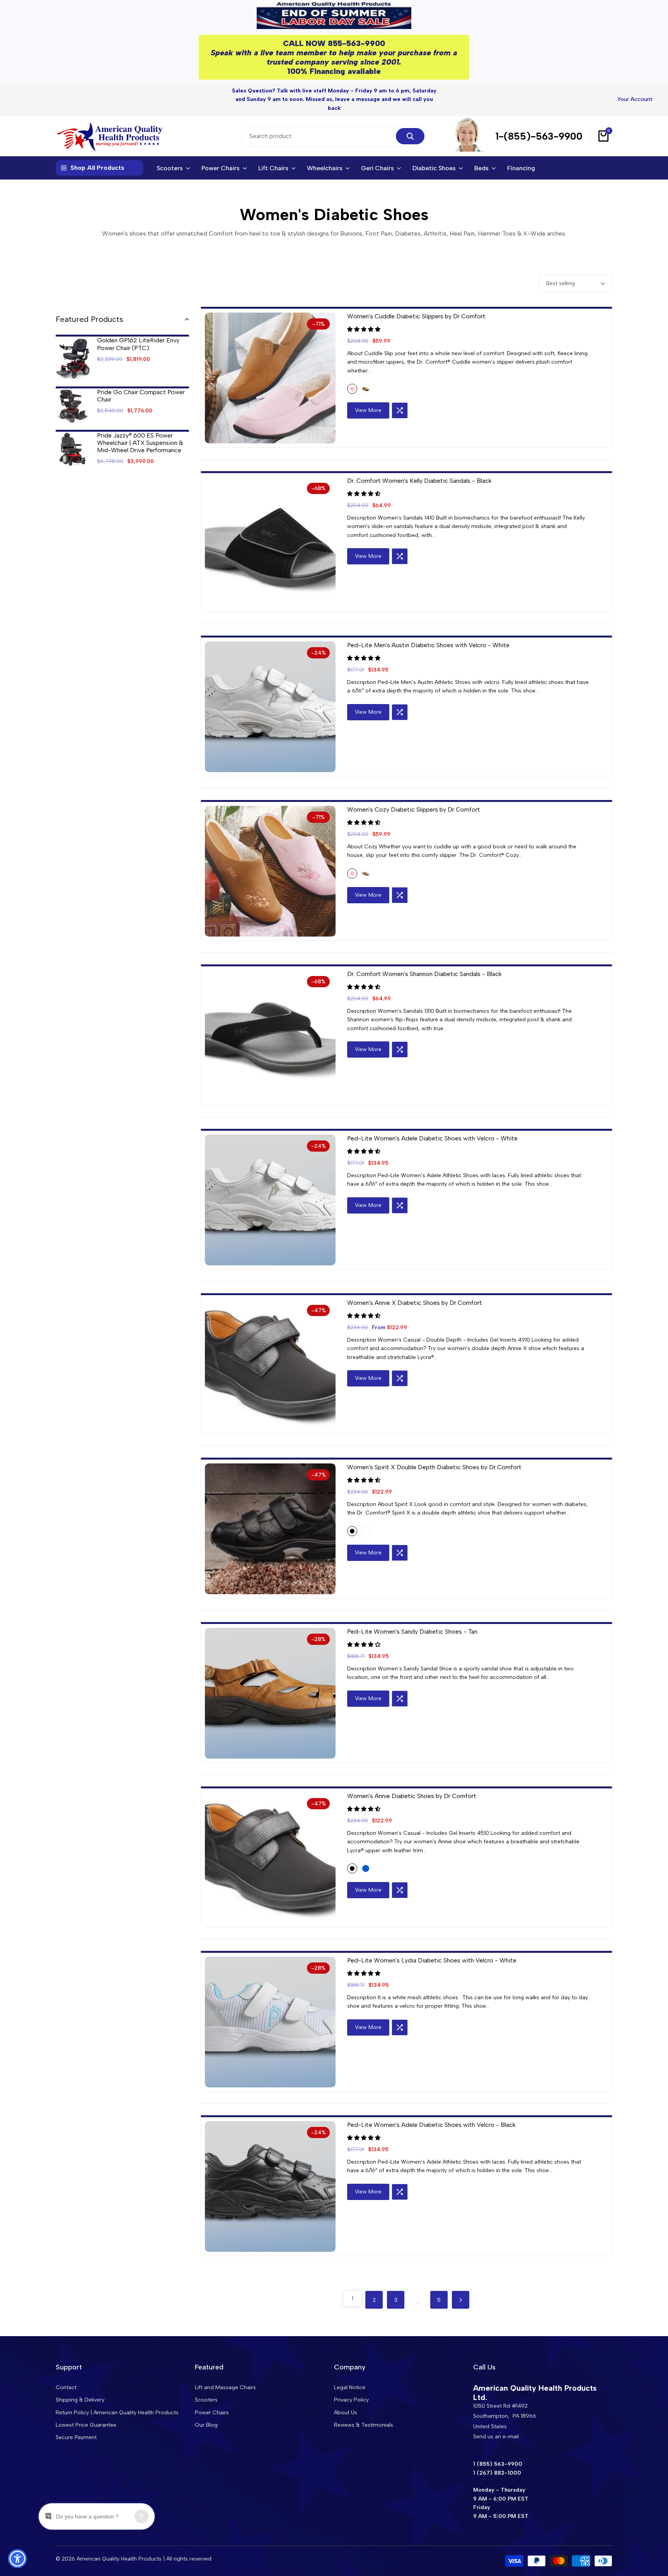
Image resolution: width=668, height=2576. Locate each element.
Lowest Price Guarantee (86, 2425)
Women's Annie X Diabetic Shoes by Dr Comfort (415, 1288)
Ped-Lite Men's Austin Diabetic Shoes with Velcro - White (428, 630)
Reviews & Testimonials (364, 2425)
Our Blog (206, 2425)
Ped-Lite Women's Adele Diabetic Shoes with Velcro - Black (431, 2110)
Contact (66, 2387)
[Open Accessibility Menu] (17, 2559)
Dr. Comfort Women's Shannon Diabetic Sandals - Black (424, 959)
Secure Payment (76, 2437)
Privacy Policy (351, 2400)
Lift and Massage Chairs (225, 2387)
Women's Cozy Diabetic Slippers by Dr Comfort (414, 795)
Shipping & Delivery (80, 2400)
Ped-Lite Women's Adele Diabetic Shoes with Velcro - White (432, 1124)
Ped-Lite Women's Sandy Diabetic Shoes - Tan (412, 1617)
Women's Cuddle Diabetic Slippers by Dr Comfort (416, 302)
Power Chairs (212, 2412)
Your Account (635, 92)
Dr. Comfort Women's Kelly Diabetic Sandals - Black (419, 466)
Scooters (206, 2400)
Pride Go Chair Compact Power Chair (141, 381)
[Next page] (461, 2285)
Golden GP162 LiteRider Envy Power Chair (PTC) (138, 329)
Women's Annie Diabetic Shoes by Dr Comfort (412, 1781)
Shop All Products (97, 153)
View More (368, 396)
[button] (365, 315)
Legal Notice (350, 2387)
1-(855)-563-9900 (539, 121)
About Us (346, 2412)
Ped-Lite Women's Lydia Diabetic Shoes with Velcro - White (432, 1946)
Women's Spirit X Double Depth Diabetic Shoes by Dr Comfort (434, 1452)
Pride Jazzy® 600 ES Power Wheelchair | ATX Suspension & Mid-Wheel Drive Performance (140, 428)
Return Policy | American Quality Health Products (117, 2412)
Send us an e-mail (496, 2437)
